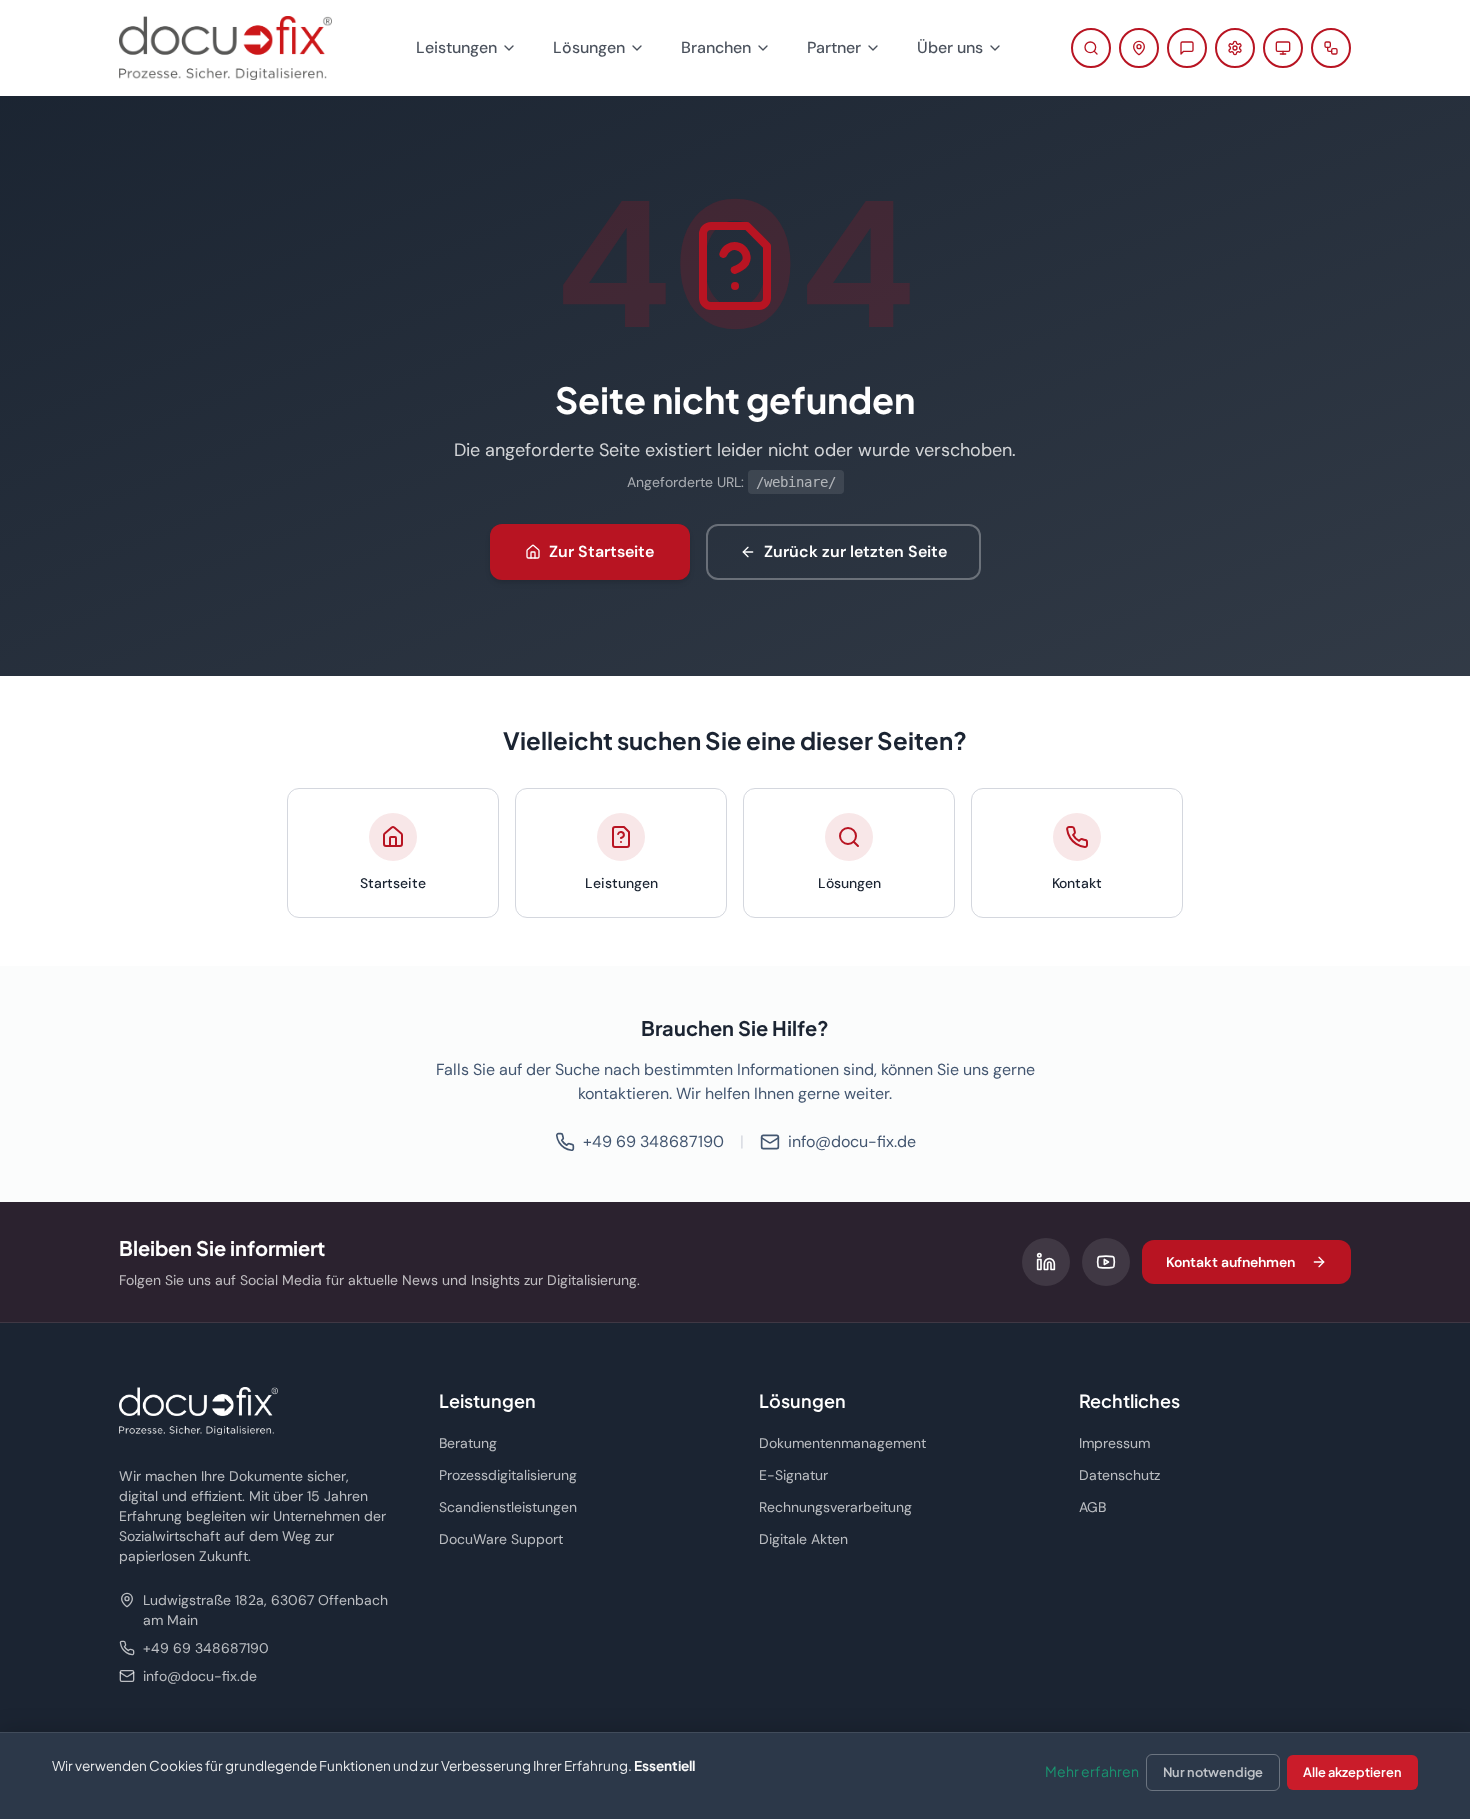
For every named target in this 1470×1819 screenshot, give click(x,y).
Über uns (950, 47)
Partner (834, 47)
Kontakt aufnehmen (1230, 1262)
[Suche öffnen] (1091, 48)
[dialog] (735, 1775)
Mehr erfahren (1092, 1771)
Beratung (468, 1443)
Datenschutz (1119, 1475)
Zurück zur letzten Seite (855, 551)
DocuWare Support (501, 1539)
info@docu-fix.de (852, 1141)
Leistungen (456, 47)
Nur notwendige (1213, 1772)
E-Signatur (793, 1475)
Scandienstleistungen (508, 1507)
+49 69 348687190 (653, 1141)
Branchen (716, 47)
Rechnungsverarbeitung (835, 1507)
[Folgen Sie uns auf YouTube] (1106, 1262)
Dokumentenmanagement (842, 1443)
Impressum (1114, 1443)
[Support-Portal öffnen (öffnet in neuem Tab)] (1235, 48)
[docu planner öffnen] (1331, 48)
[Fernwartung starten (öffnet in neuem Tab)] (1283, 48)
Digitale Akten (803, 1539)
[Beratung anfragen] (1187, 48)
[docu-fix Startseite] (225, 48)
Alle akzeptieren (1352, 1772)
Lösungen (589, 47)
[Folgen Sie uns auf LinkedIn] (1046, 1262)
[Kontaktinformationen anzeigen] (1139, 48)
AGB (1092, 1507)
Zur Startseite (601, 551)
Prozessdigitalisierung (508, 1475)
